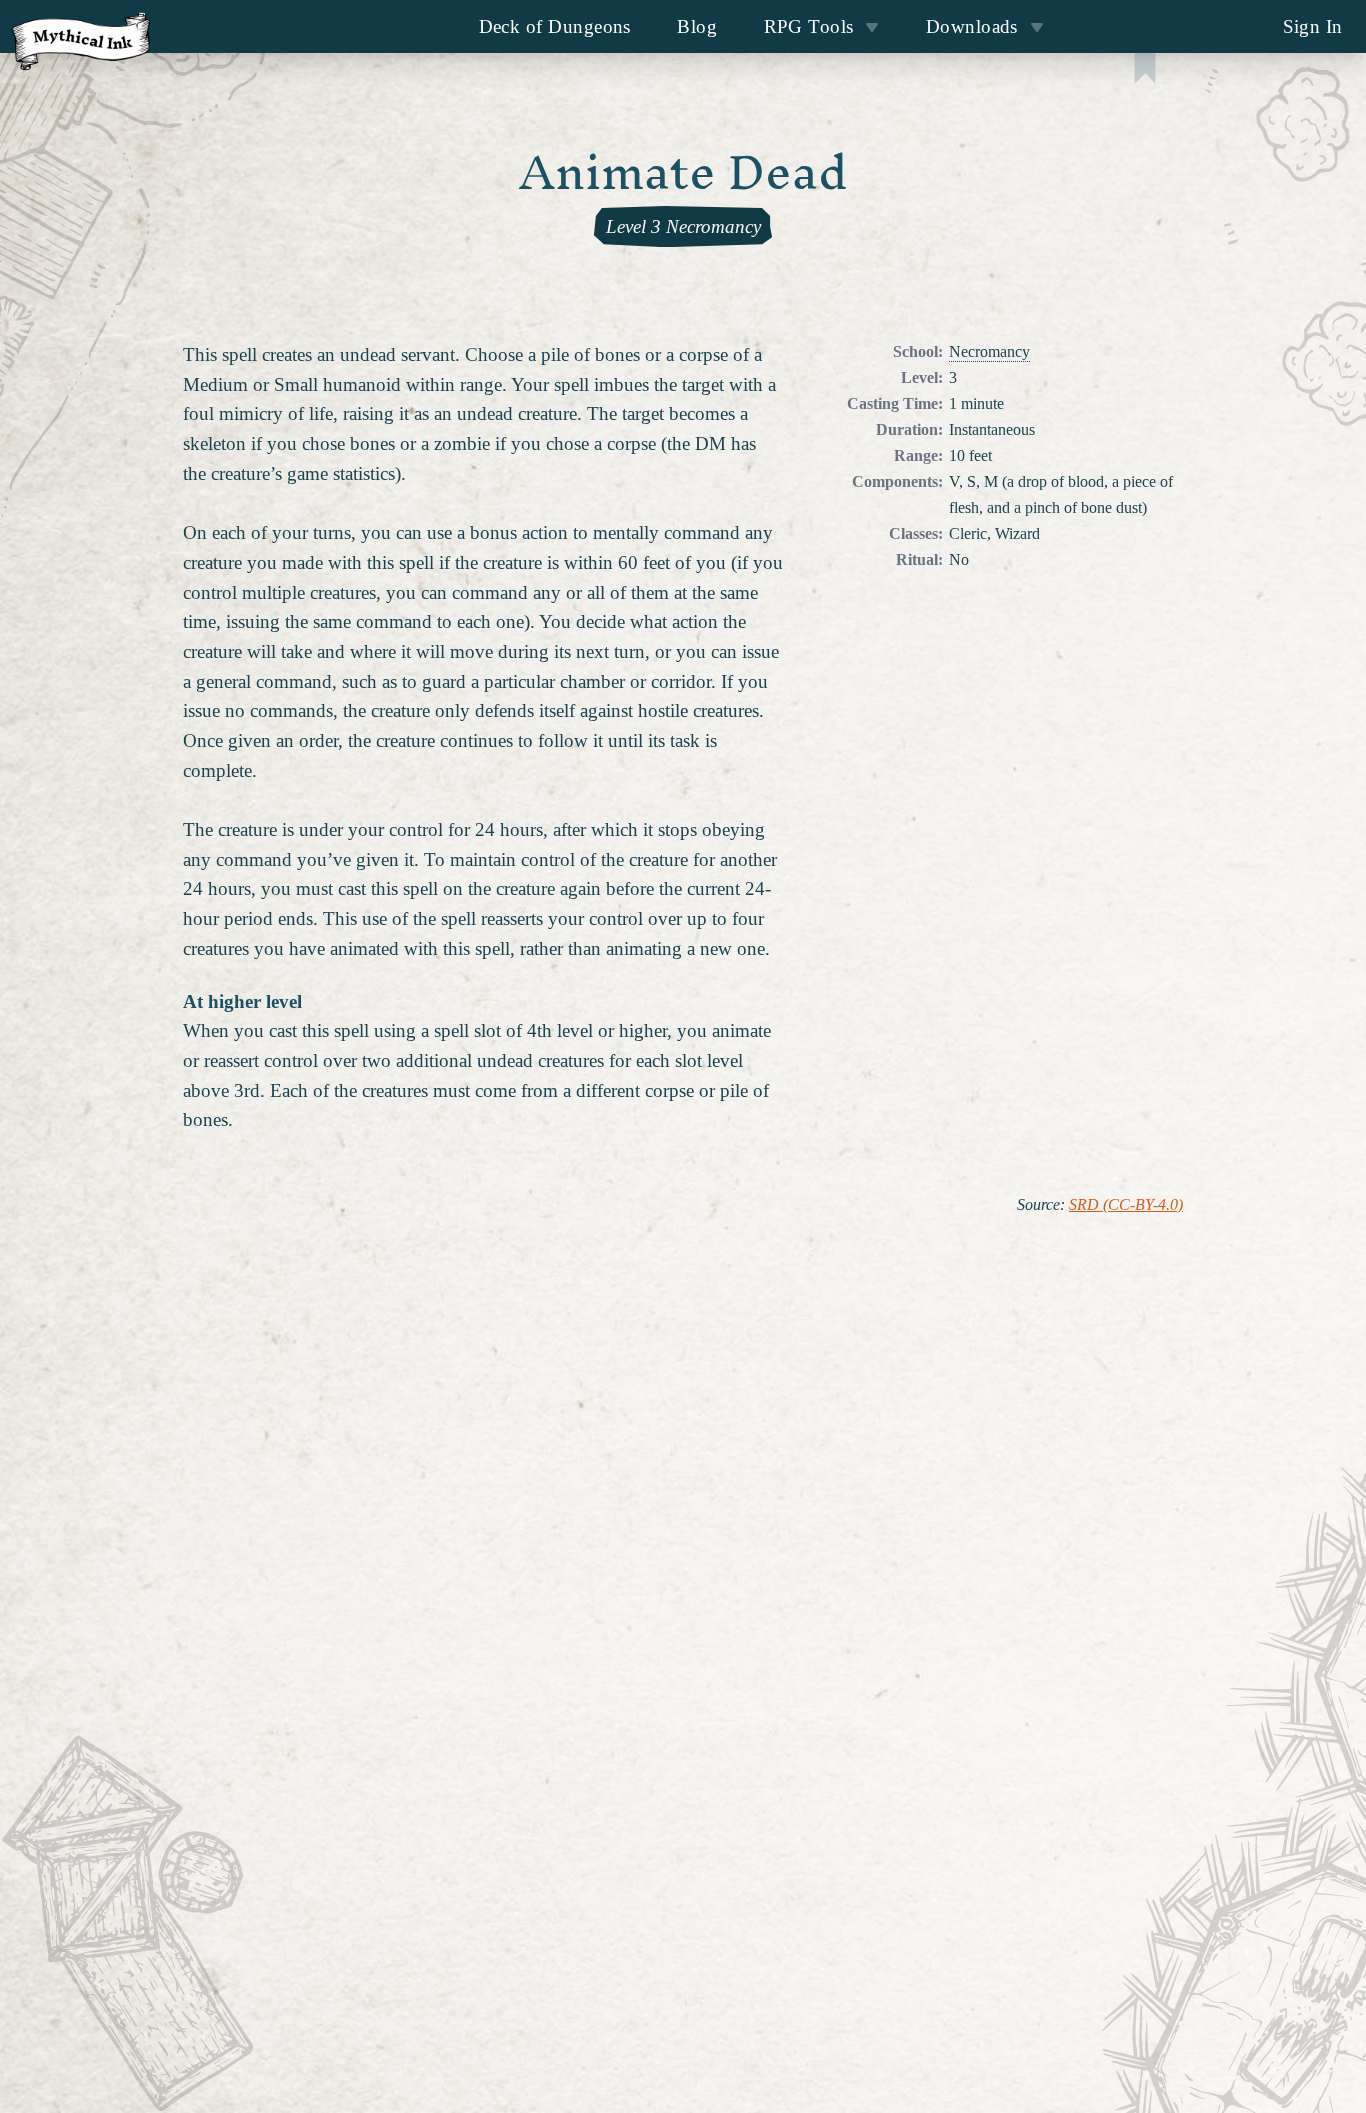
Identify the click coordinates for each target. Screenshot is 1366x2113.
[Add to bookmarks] (1145, 70)
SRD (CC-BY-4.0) (1126, 1205)
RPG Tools (809, 26)
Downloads (972, 26)
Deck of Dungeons (555, 26)
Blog (697, 26)
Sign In (1313, 26)
